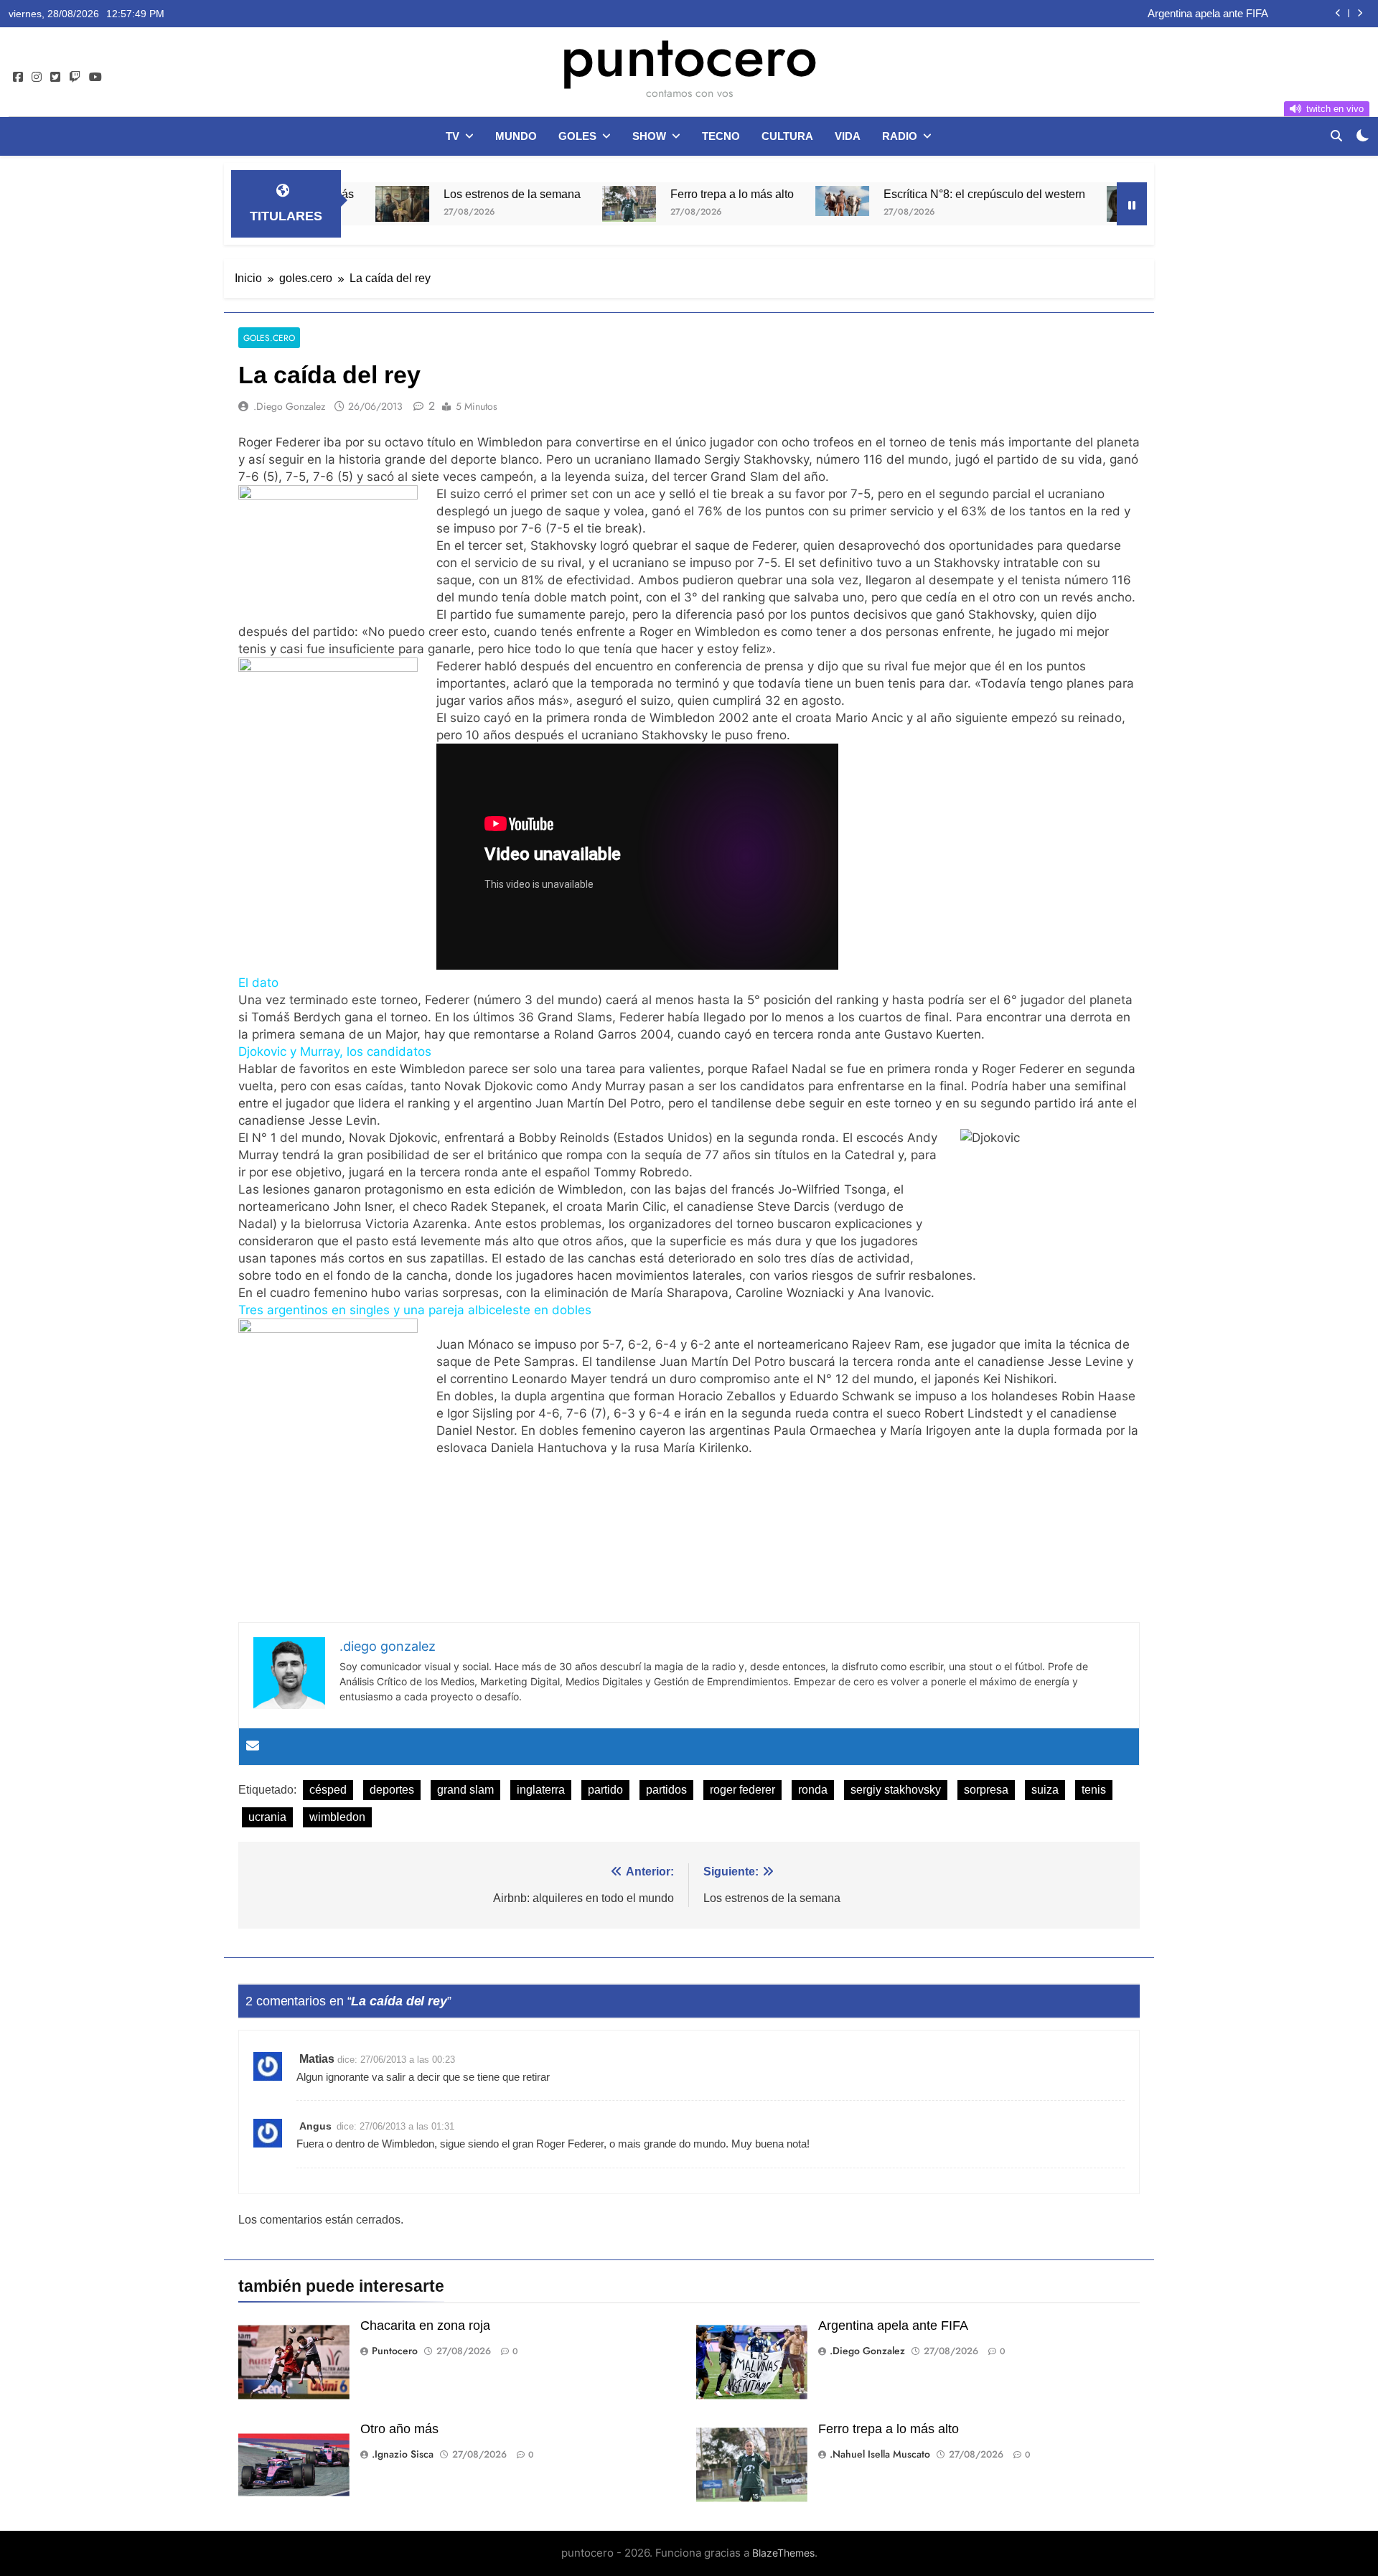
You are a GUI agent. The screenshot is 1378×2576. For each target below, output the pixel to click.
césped (328, 1790)
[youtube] (95, 78)
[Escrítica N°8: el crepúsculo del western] (743, 201)
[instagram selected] (37, 78)
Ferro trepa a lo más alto (633, 194)
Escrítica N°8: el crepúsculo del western (885, 194)
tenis (1094, 1790)
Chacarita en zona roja (425, 2326)
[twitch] (75, 78)
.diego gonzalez (289, 406)
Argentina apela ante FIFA (893, 2326)
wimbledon (337, 1817)
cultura (787, 136)
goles (577, 136)
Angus (315, 2126)
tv (453, 136)
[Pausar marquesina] (1132, 204)
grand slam (465, 1790)
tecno (721, 136)
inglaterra (541, 1790)
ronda (813, 1790)
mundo (516, 136)
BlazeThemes (783, 2553)
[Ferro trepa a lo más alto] (530, 204)
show (649, 136)
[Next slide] (1360, 13)
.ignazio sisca (403, 2454)
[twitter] (55, 78)
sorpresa (986, 1790)
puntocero (689, 56)
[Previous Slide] (1338, 13)
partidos (666, 1790)
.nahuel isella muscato (880, 2454)
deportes (392, 1790)
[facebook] (18, 78)
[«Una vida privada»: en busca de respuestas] (1035, 204)
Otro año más (1236, 14)
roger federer (742, 1790)
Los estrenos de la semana (413, 194)
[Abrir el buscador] (1336, 136)
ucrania (267, 1817)
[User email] (253, 1747)
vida (848, 136)
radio (900, 136)
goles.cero (269, 338)
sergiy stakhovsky (896, 1790)
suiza (1045, 1790)
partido (605, 1790)
